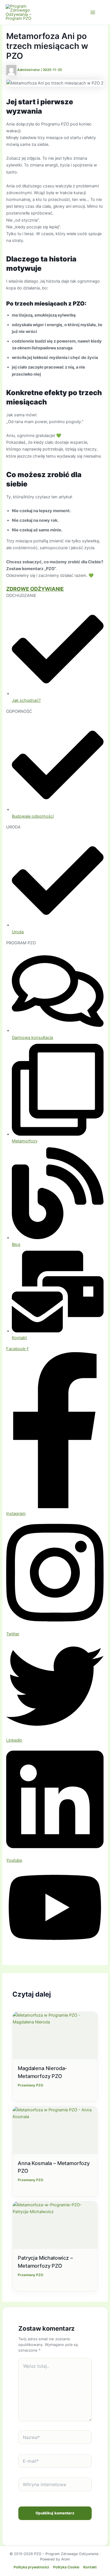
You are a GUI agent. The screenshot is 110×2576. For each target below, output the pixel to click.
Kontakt (90, 2567)
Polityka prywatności (31, 2567)
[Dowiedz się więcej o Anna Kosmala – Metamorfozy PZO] (55, 2130)
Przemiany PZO (30, 2085)
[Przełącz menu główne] (93, 12)
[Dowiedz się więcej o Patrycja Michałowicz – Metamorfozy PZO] (55, 2225)
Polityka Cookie (66, 2567)
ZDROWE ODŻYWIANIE (35, 589)
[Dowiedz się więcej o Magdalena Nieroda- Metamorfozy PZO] (55, 2036)
